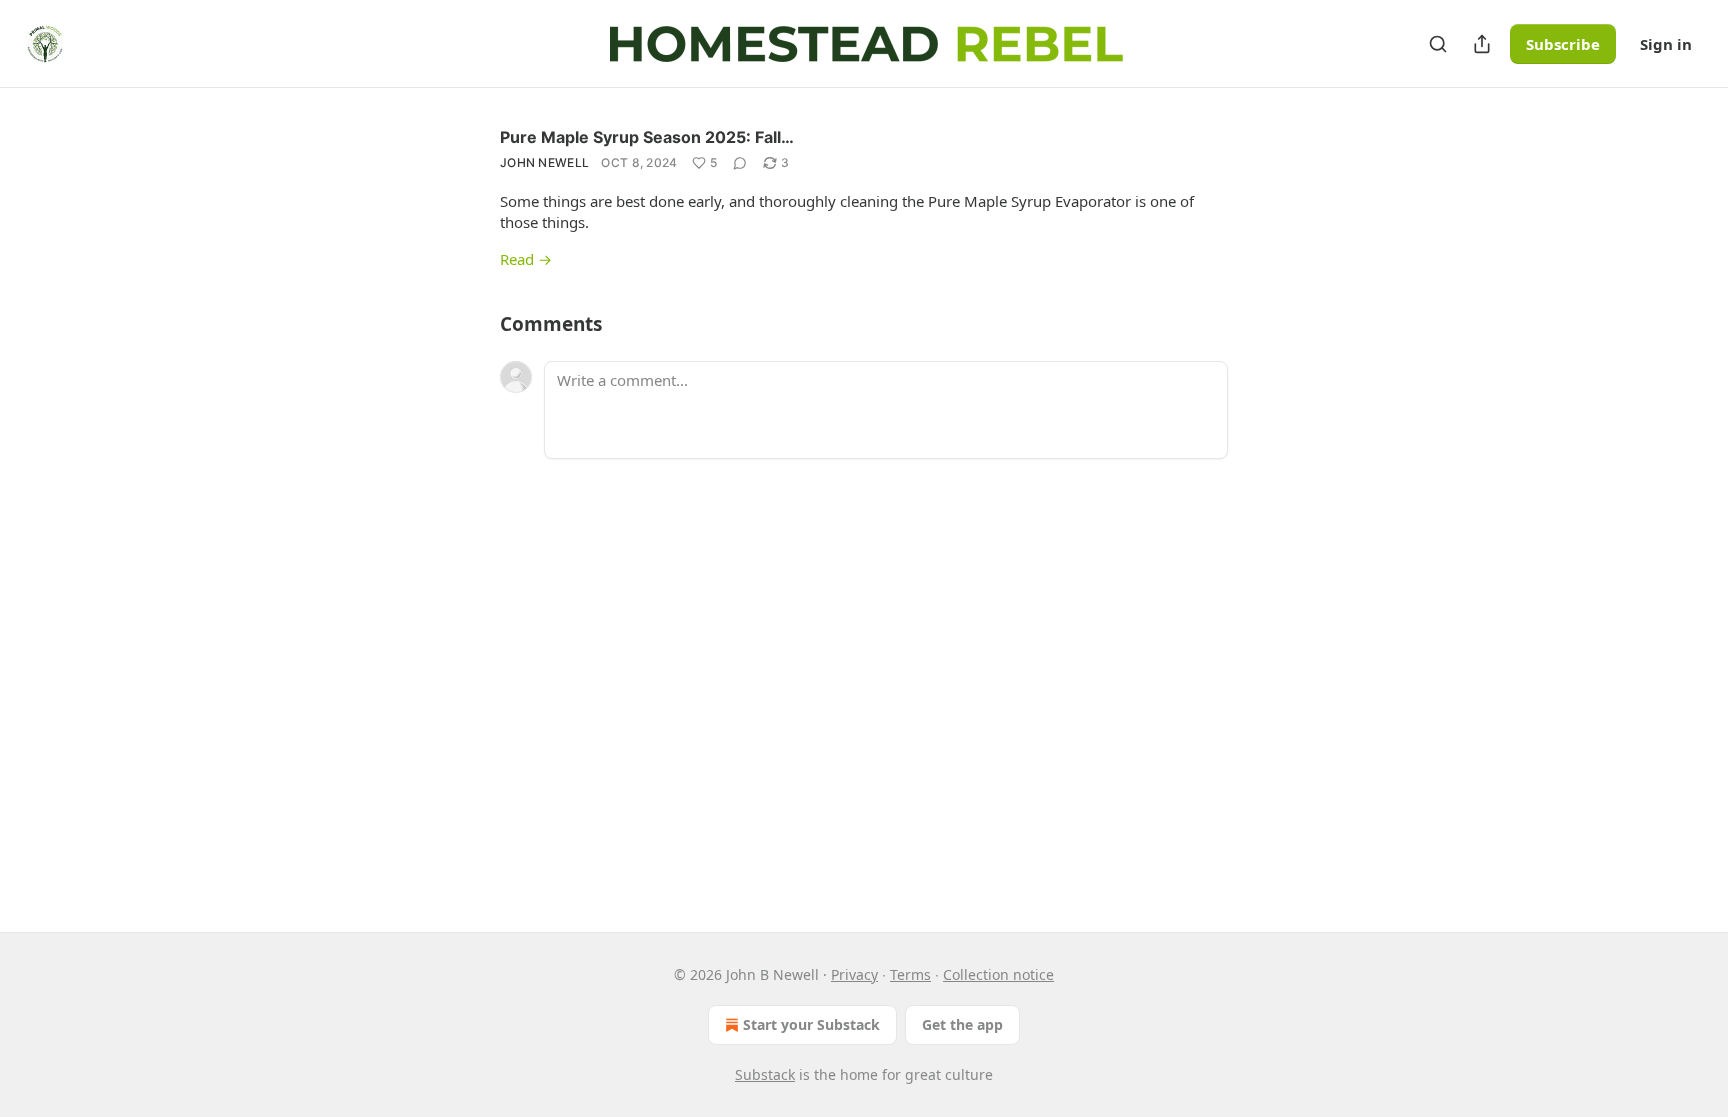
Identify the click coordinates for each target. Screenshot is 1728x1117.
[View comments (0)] (740, 163)
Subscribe (1563, 44)
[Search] (1438, 44)
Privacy (854, 974)
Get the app (962, 1024)
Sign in (1666, 44)
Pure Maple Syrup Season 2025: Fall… (647, 137)
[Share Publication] (1482, 44)
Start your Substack (811, 1024)
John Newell (544, 162)
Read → (526, 259)
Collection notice (998, 974)
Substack (765, 1074)
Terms (910, 974)
